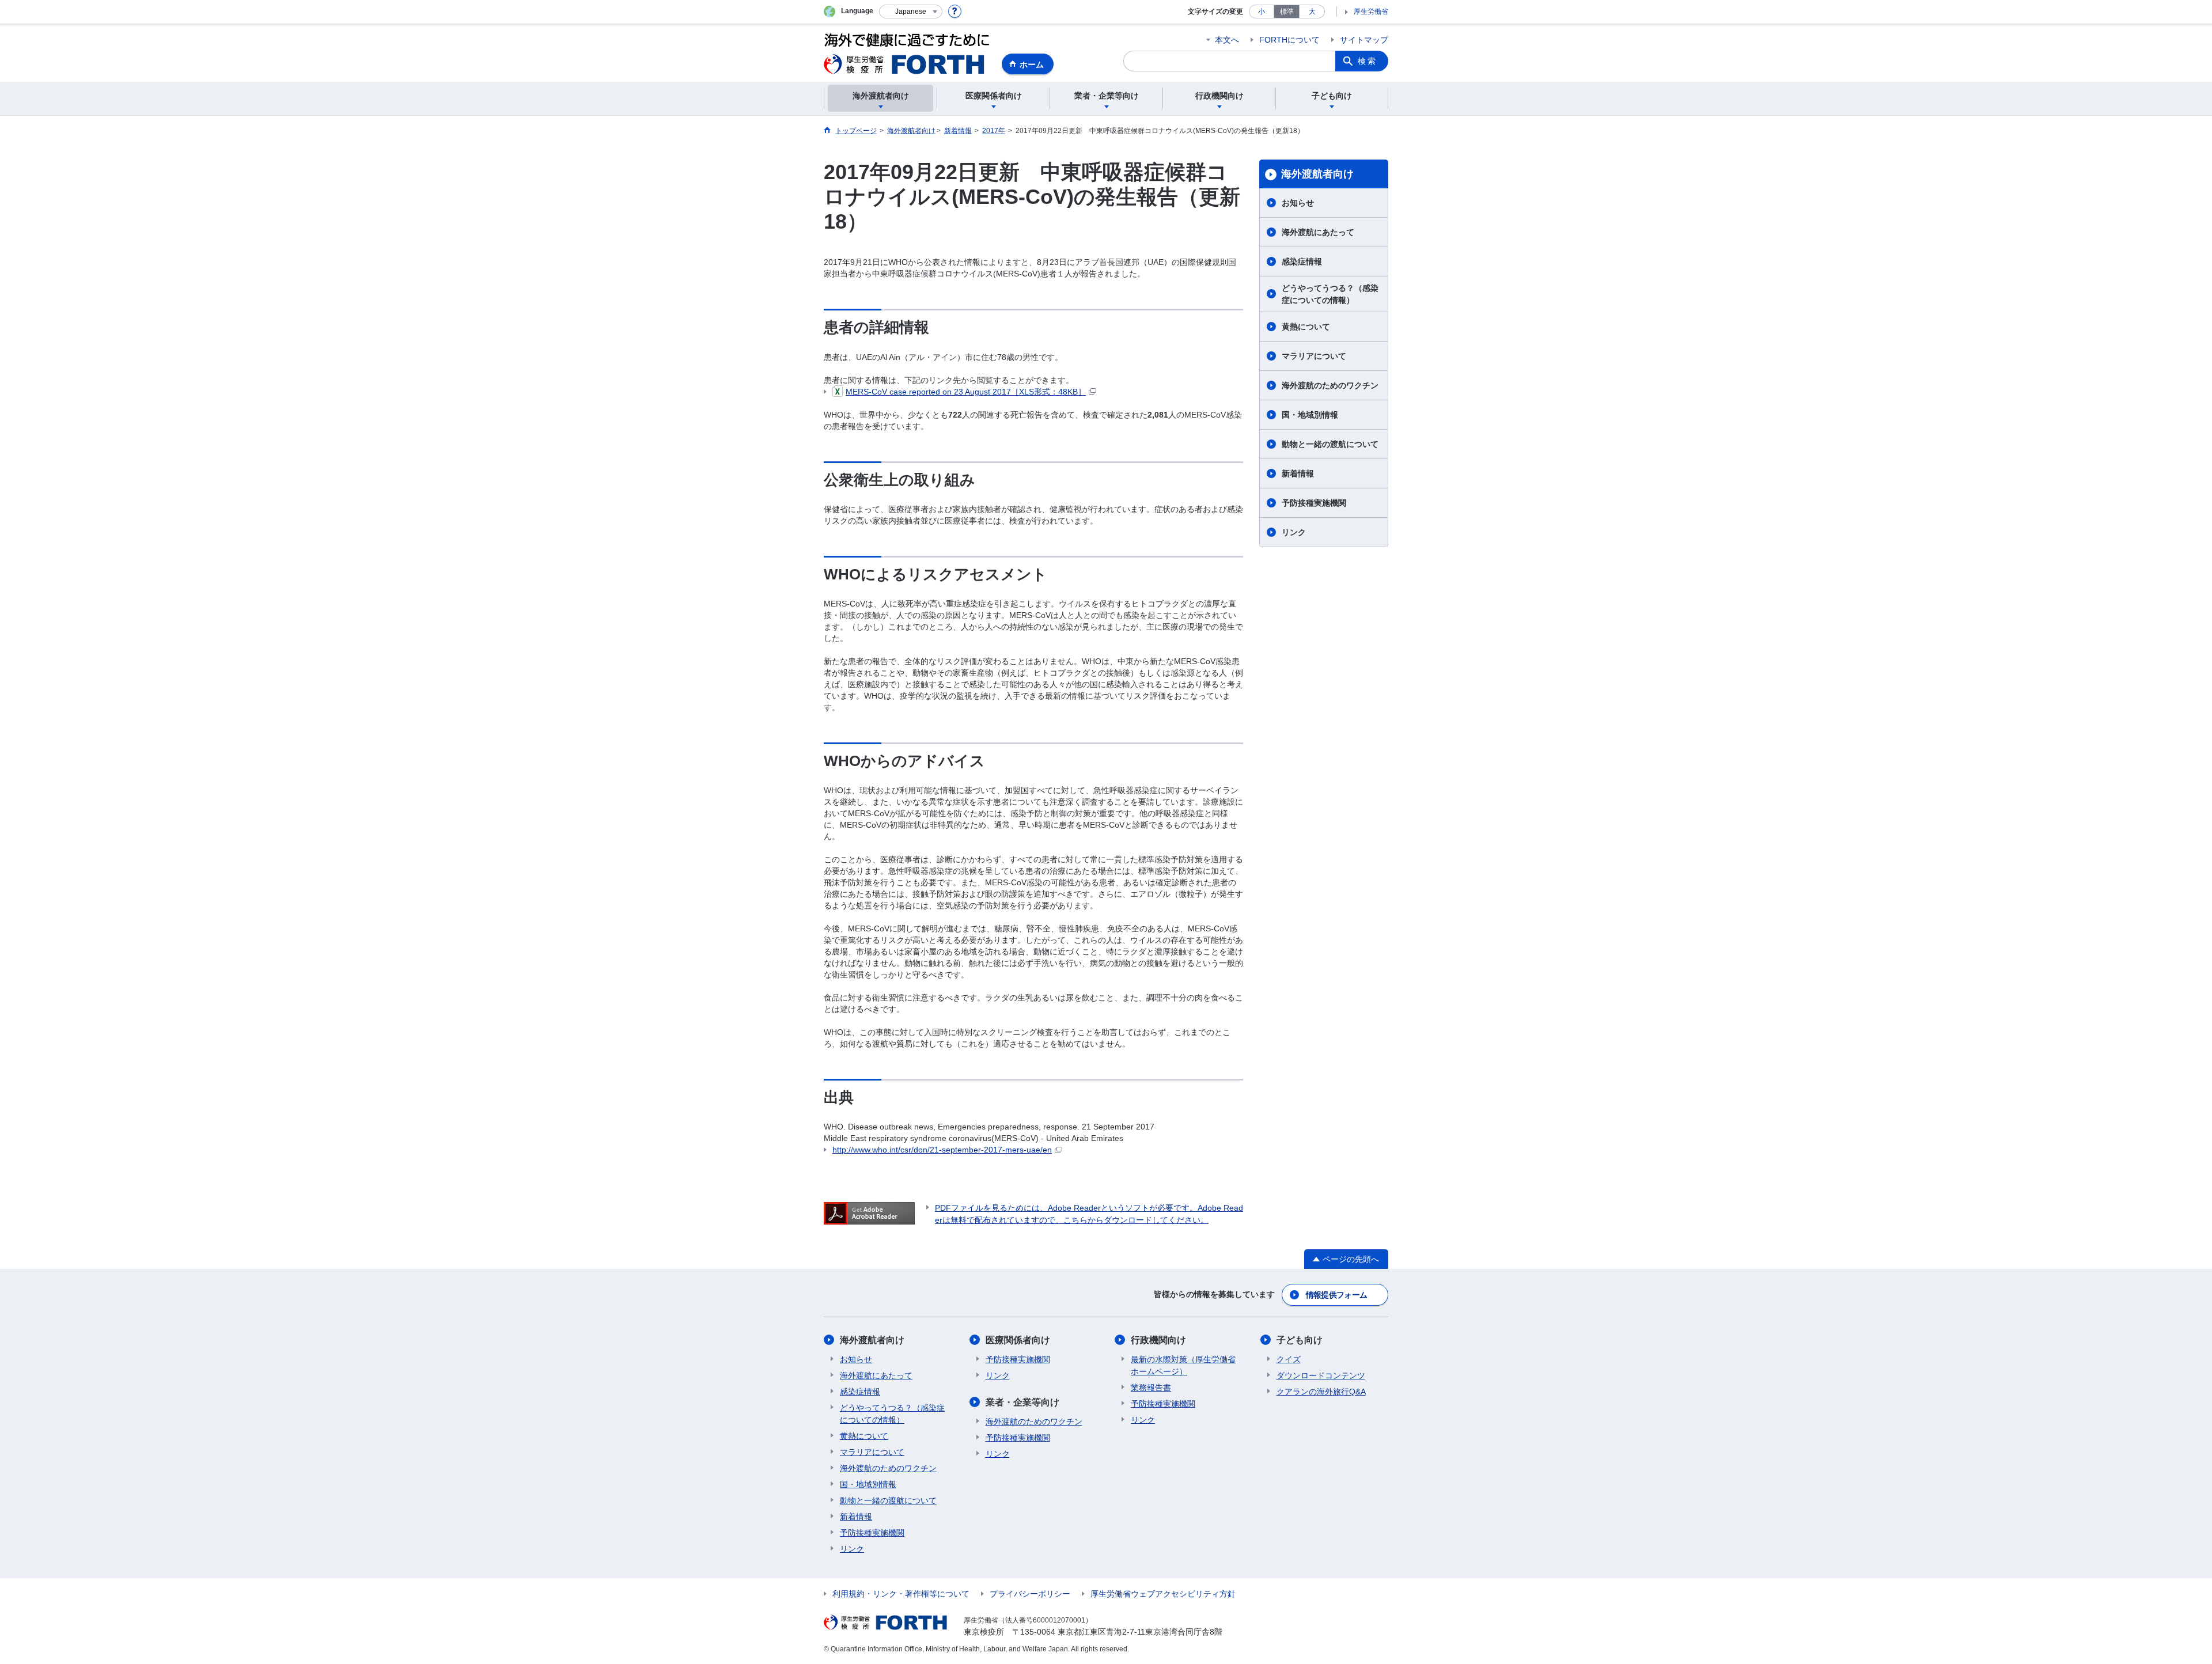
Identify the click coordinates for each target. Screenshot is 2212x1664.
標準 (1287, 12)
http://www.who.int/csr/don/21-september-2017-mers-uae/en (942, 1150)
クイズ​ (1289, 1359)
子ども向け (1300, 1340)
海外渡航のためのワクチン (1330, 385)
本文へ (1227, 40)
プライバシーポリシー (1030, 1594)
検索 (1368, 61)
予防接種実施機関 (1314, 503)
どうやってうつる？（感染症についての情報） (1330, 294)
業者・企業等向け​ (1022, 1402)
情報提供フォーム (1336, 1295)
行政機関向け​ (1158, 1340)
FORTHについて (1289, 40)
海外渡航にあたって (1318, 232)
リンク (1294, 532)
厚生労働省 (1371, 12)
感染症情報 (1302, 261)
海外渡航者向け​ (1317, 174)
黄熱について (1306, 327)
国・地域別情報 (1310, 415)
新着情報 (1298, 473)
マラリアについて (1314, 356)
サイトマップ (1364, 40)
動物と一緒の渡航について (1330, 444)
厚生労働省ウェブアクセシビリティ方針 (1163, 1594)
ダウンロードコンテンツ (1321, 1375)
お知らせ (1298, 203)
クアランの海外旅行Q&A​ (1321, 1392)
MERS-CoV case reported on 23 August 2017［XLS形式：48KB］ (966, 392)
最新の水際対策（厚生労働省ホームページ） (1183, 1365)
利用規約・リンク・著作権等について (901, 1594)
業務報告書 (1151, 1388)
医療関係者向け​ (1018, 1340)
